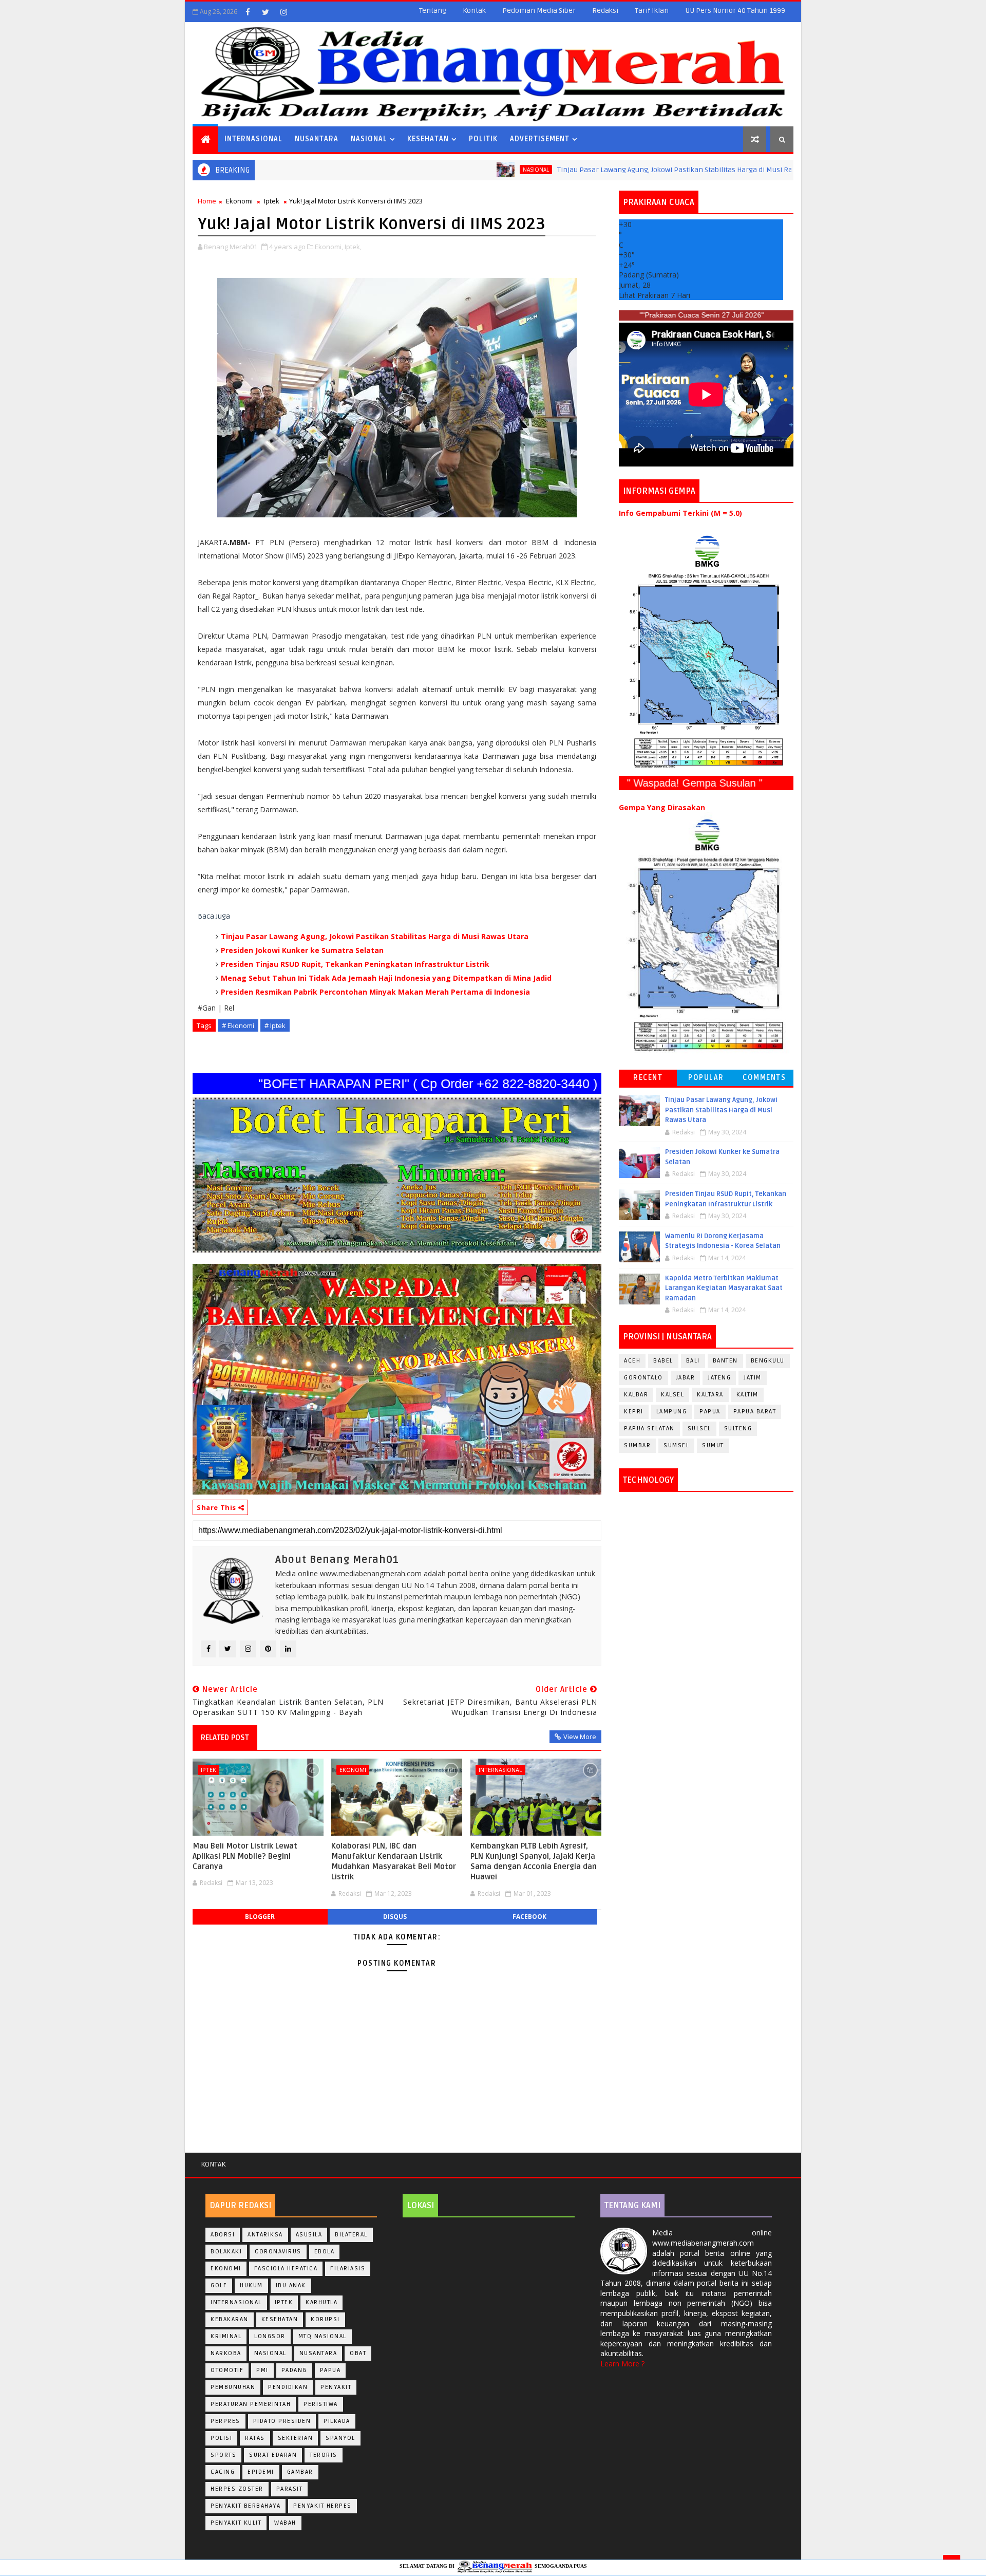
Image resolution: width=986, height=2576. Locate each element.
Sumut (713, 1445)
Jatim (753, 1378)
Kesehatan (428, 139)
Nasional (369, 139)
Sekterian (296, 2438)
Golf (219, 2285)
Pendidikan (288, 2387)
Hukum (251, 2285)
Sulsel (699, 1429)
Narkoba (226, 2353)
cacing (223, 2472)
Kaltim (747, 1395)
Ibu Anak (291, 2285)
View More (580, 1737)
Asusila (309, 2235)
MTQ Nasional (323, 2336)
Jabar (686, 1378)
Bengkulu (768, 1361)
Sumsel (676, 1445)
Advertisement (540, 139)
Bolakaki (226, 2252)
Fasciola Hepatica (286, 2269)
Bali (693, 1361)
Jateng (719, 1378)
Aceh (632, 1361)
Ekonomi (239, 201)
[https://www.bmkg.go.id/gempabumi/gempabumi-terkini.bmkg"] (706, 651)
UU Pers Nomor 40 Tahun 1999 (735, 11)
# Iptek (275, 1025)
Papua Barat (755, 1412)
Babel (663, 1361)
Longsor (270, 2336)
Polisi (221, 2438)
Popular (706, 1078)
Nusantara (317, 139)
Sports (223, 2455)
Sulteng (738, 1429)
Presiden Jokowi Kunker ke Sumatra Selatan (302, 950)
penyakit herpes (323, 2506)
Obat (358, 2353)
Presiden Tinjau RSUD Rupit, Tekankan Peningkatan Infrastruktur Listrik (355, 964)
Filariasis (348, 2269)
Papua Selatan (649, 1429)
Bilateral (351, 2235)
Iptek (272, 201)
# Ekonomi (238, 1025)
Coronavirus (278, 2252)
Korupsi (325, 2319)
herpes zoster (237, 2489)
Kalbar (636, 1395)
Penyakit (336, 2387)
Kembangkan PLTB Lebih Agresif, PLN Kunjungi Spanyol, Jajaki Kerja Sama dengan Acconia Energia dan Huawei (534, 1862)
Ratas (255, 2438)
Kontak (474, 11)
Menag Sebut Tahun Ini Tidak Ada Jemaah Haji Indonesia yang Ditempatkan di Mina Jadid (386, 978)
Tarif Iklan (652, 11)
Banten (725, 1361)
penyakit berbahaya (245, 2506)
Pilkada (337, 2421)
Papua (710, 1412)
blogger (260, 1917)
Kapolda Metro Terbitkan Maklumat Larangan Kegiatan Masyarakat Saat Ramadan (724, 1288)
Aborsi (223, 2235)
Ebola (325, 2252)
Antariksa (265, 2235)
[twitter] (266, 12)
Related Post (225, 1738)
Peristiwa (321, 2404)
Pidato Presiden (282, 2421)
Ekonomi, (329, 247)
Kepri (634, 1412)
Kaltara (710, 1395)
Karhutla (321, 2302)
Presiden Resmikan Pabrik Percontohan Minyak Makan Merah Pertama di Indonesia (375, 992)
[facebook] (248, 12)
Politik (483, 139)
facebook (529, 1917)
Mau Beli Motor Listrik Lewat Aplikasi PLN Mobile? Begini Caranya (245, 1856)
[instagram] (283, 12)
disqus (395, 1917)
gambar (300, 2472)
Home (207, 201)
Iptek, (353, 247)
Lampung (672, 1412)
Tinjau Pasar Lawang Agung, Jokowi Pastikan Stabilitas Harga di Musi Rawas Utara (586, 170)
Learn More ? (622, 2364)
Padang (294, 2370)
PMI (262, 2370)
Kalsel (672, 1395)
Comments (764, 1078)
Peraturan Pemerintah (251, 2404)
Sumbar (637, 1445)
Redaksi (605, 11)
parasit (290, 2489)
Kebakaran (230, 2319)
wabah (285, 2523)
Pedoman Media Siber (539, 11)
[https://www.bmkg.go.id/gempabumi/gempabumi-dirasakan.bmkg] (706, 935)
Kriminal (226, 2336)
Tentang (433, 11)
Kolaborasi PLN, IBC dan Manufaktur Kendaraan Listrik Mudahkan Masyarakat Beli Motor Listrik (394, 1862)
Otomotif (227, 2370)
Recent (648, 1078)
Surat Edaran (273, 2455)
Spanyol (340, 2438)
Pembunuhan (233, 2387)
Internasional (253, 139)
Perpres (225, 2421)
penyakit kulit (236, 2523)
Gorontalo (643, 1378)
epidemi (261, 2472)
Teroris (324, 2455)
